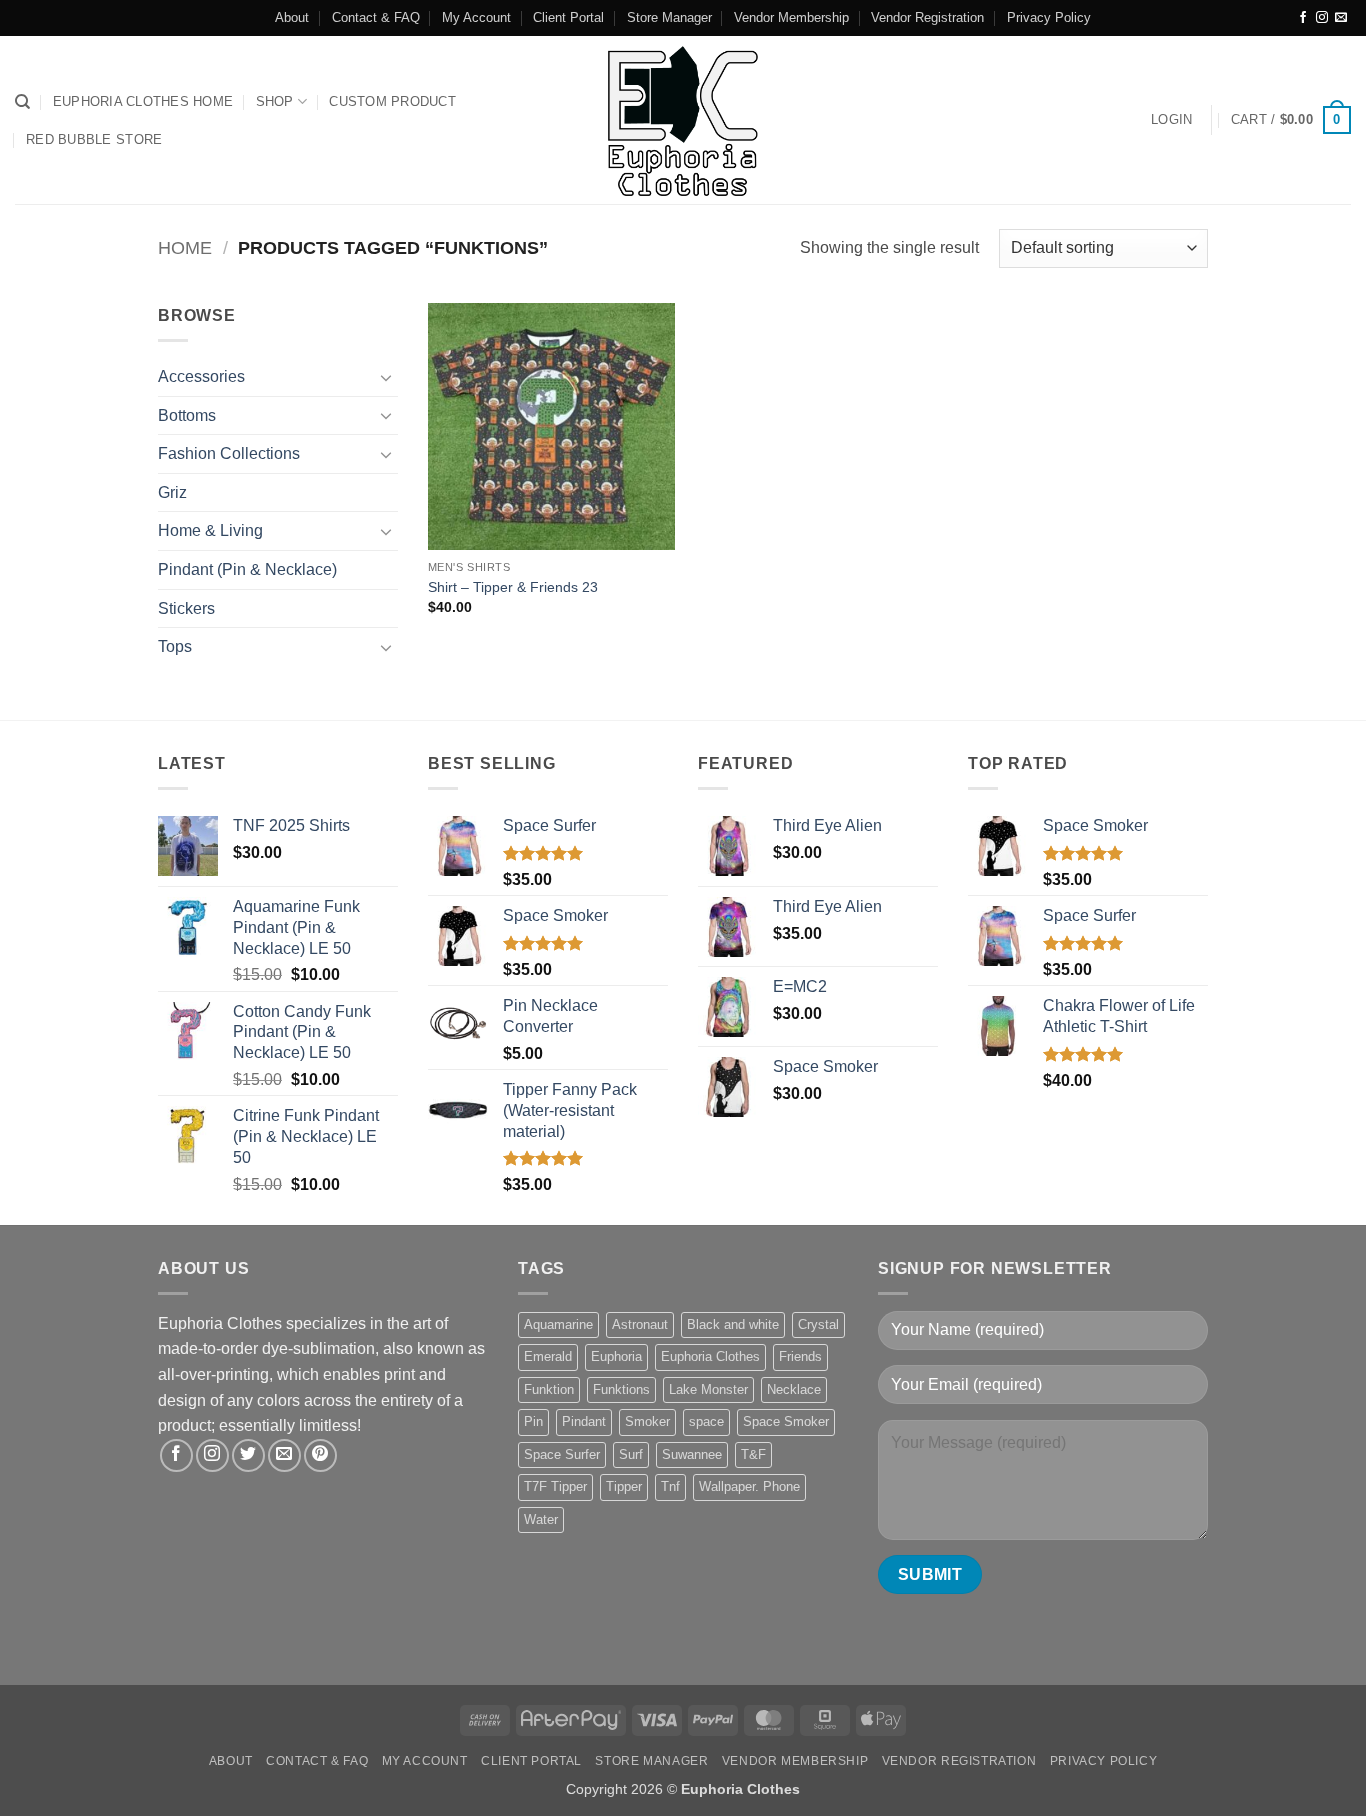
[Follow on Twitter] (248, 1455)
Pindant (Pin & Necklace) (247, 569)
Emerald (548, 1356)
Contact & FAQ (376, 17)
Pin (533, 1421)
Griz (172, 492)
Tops (175, 646)
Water (541, 1519)
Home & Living (210, 530)
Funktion (549, 1389)
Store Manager (669, 17)
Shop (275, 101)
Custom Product (392, 101)
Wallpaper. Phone (749, 1486)
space (706, 1421)
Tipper (624, 1486)
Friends (800, 1356)
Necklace (794, 1389)
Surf (631, 1454)
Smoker (647, 1421)
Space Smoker (786, 1421)
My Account (476, 17)
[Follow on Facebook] (1303, 18)
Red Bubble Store (94, 139)
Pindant (584, 1421)
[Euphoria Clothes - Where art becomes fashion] (683, 120)
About (292, 17)
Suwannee (692, 1454)
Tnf (670, 1486)
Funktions (621, 1389)
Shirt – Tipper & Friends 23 (513, 587)
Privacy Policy (1049, 17)
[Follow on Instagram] (1322, 18)
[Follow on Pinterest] (320, 1455)
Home (185, 247)
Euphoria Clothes (710, 1356)
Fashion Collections (229, 453)
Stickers (186, 608)
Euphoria (616, 1356)
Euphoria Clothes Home (143, 101)
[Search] (22, 102)
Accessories (201, 376)
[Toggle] (386, 377)
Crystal (818, 1324)
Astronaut (640, 1324)
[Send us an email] (1341, 18)
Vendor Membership (791, 17)
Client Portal (568, 17)
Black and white (733, 1324)
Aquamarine (558, 1324)
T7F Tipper (555, 1486)
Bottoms (187, 415)
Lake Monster (708, 1389)
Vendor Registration (927, 17)
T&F (753, 1454)
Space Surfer (562, 1454)
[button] (1171, 120)
